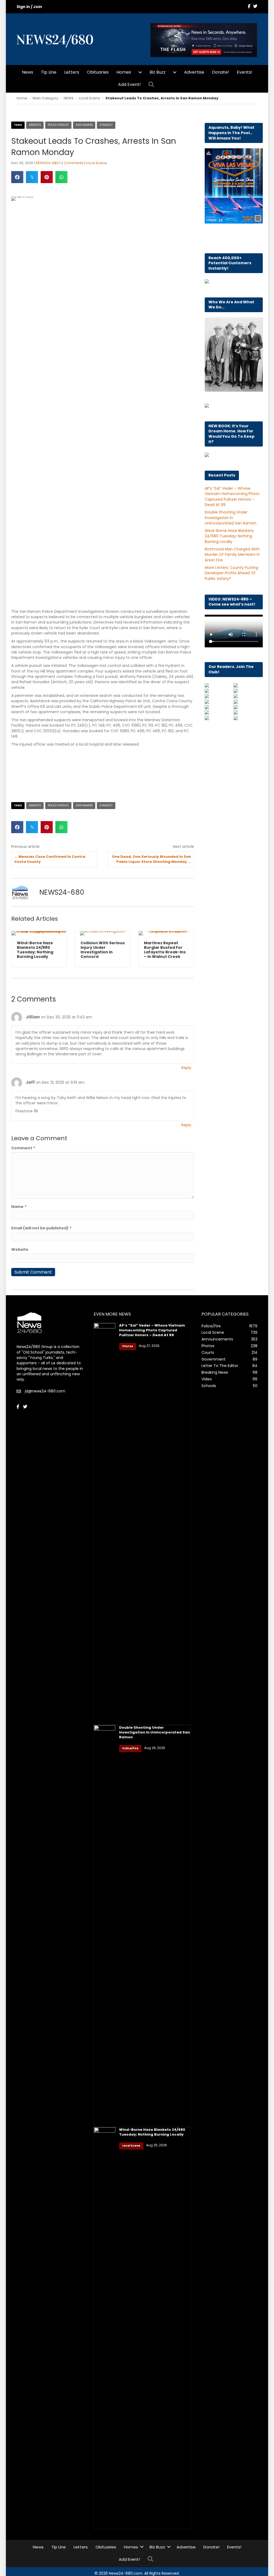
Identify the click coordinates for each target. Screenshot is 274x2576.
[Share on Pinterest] (47, 177)
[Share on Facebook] (17, 177)
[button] (152, 85)
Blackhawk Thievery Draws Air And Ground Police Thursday (165, 950)
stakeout (106, 125)
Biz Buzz (158, 72)
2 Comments (72, 163)
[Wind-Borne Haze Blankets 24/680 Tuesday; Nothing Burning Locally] (104, 2328)
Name (19, 1207)
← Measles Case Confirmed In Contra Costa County (50, 859)
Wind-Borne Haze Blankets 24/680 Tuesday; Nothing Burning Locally (229, 536)
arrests (35, 125)
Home (22, 98)
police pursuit (58, 125)
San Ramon (84, 125)
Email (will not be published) (41, 1228)
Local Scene (90, 98)
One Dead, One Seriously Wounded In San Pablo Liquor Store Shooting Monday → (151, 859)
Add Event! (129, 84)
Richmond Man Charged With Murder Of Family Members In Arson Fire (232, 555)
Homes (124, 72)
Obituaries (98, 72)
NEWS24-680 (47, 163)
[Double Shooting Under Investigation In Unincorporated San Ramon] (104, 1926)
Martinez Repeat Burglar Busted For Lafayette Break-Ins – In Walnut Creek (101, 950)
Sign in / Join (29, 7)
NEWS (69, 98)
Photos (128, 1346)
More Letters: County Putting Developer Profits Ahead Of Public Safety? (231, 573)
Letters (72, 72)
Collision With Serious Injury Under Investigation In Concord (39, 950)
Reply (186, 1068)
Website (20, 1249)
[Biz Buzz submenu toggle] (175, 72)
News (28, 72)
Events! (245, 72)
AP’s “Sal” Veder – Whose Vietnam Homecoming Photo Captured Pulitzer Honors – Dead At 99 (232, 496)
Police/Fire (130, 1748)
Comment (23, 1148)
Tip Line (49, 72)
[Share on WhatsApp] (61, 177)
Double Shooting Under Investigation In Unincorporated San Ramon (231, 518)
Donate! (220, 72)
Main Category (45, 98)
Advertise (194, 72)
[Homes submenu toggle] (140, 72)
